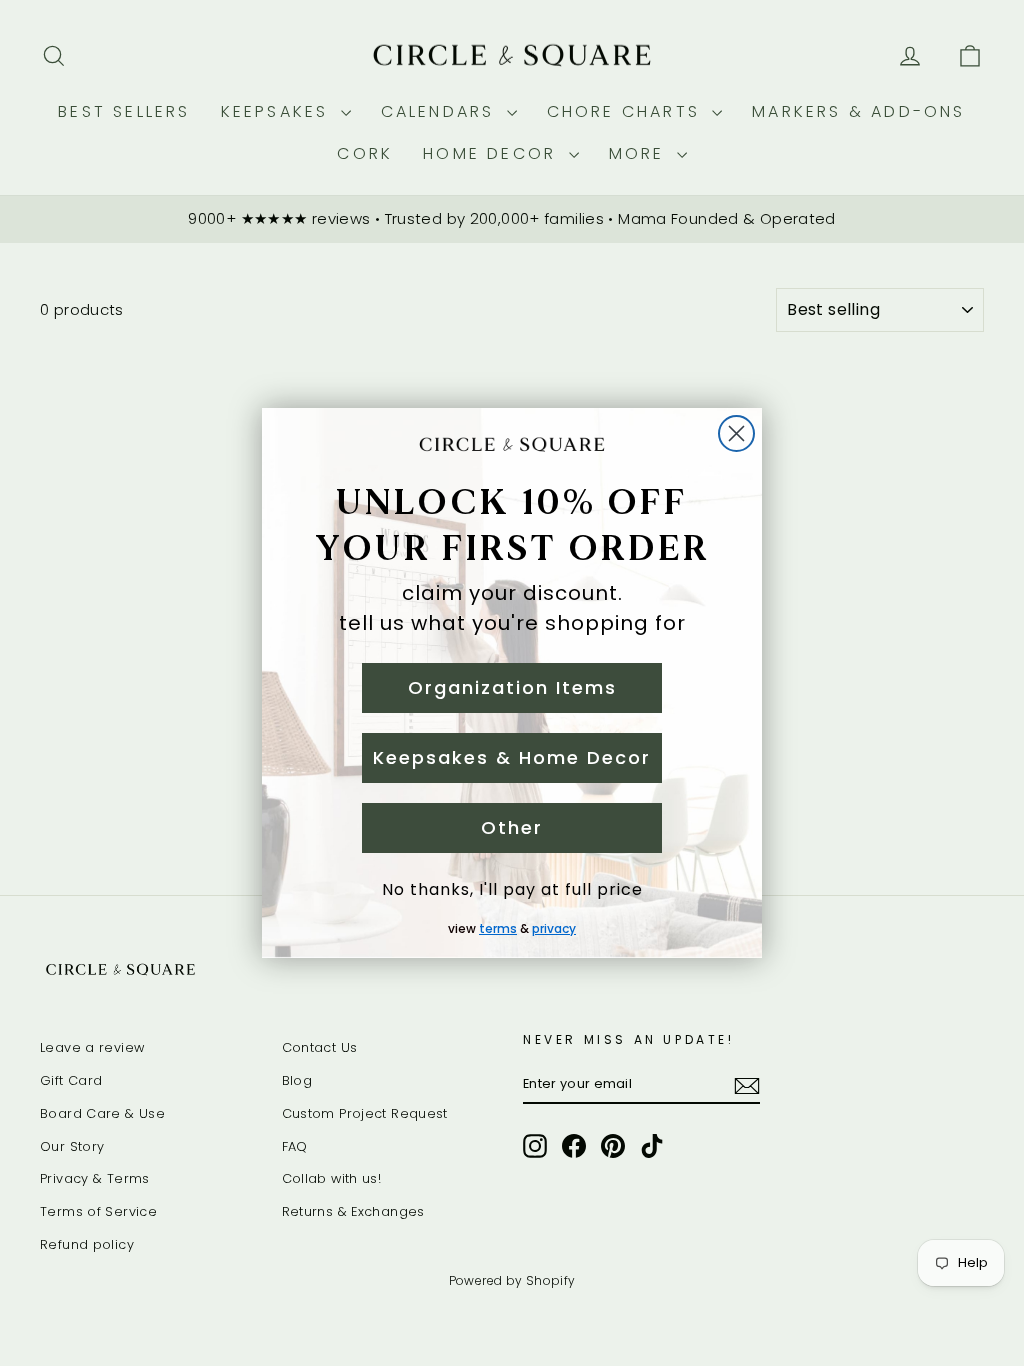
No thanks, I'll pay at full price (512, 889)
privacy (554, 928)
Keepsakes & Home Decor (512, 757)
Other (512, 827)
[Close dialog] (736, 433)
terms (498, 928)
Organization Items (512, 687)
